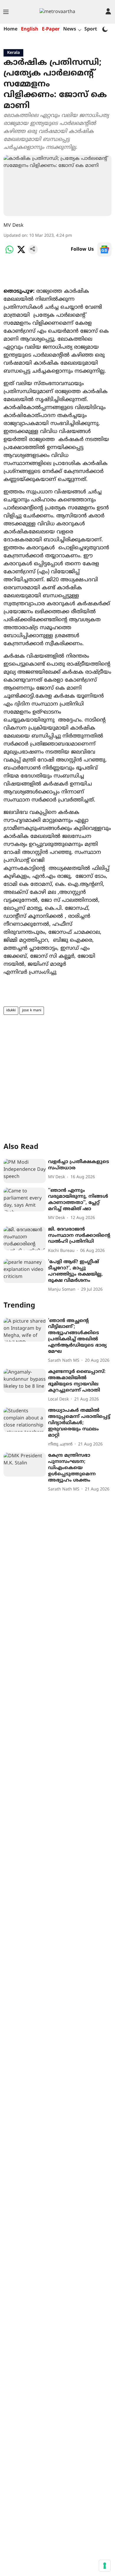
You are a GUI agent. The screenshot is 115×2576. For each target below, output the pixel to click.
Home (10, 29)
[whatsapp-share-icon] (9, 253)
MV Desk (14, 226)
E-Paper (51, 29)
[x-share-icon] (21, 253)
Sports (92, 29)
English (30, 29)
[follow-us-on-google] (104, 249)
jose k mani (32, 1011)
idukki (11, 1011)
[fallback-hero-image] (25, 1171)
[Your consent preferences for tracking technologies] (105, 2566)
